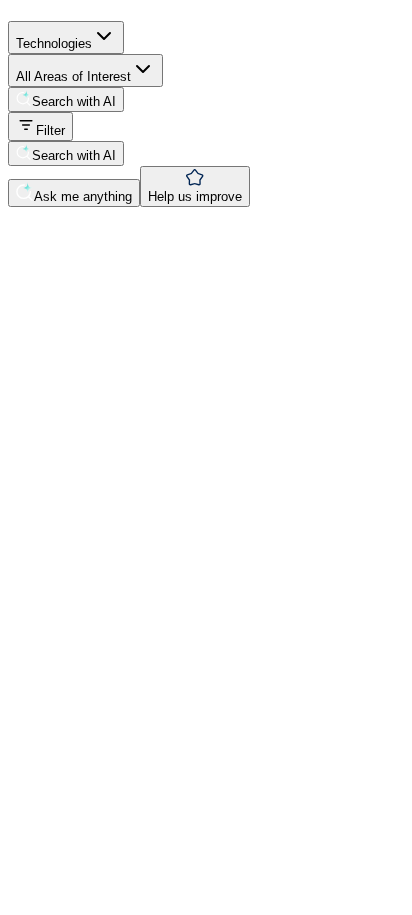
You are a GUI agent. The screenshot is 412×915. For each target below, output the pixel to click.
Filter (50, 130)
